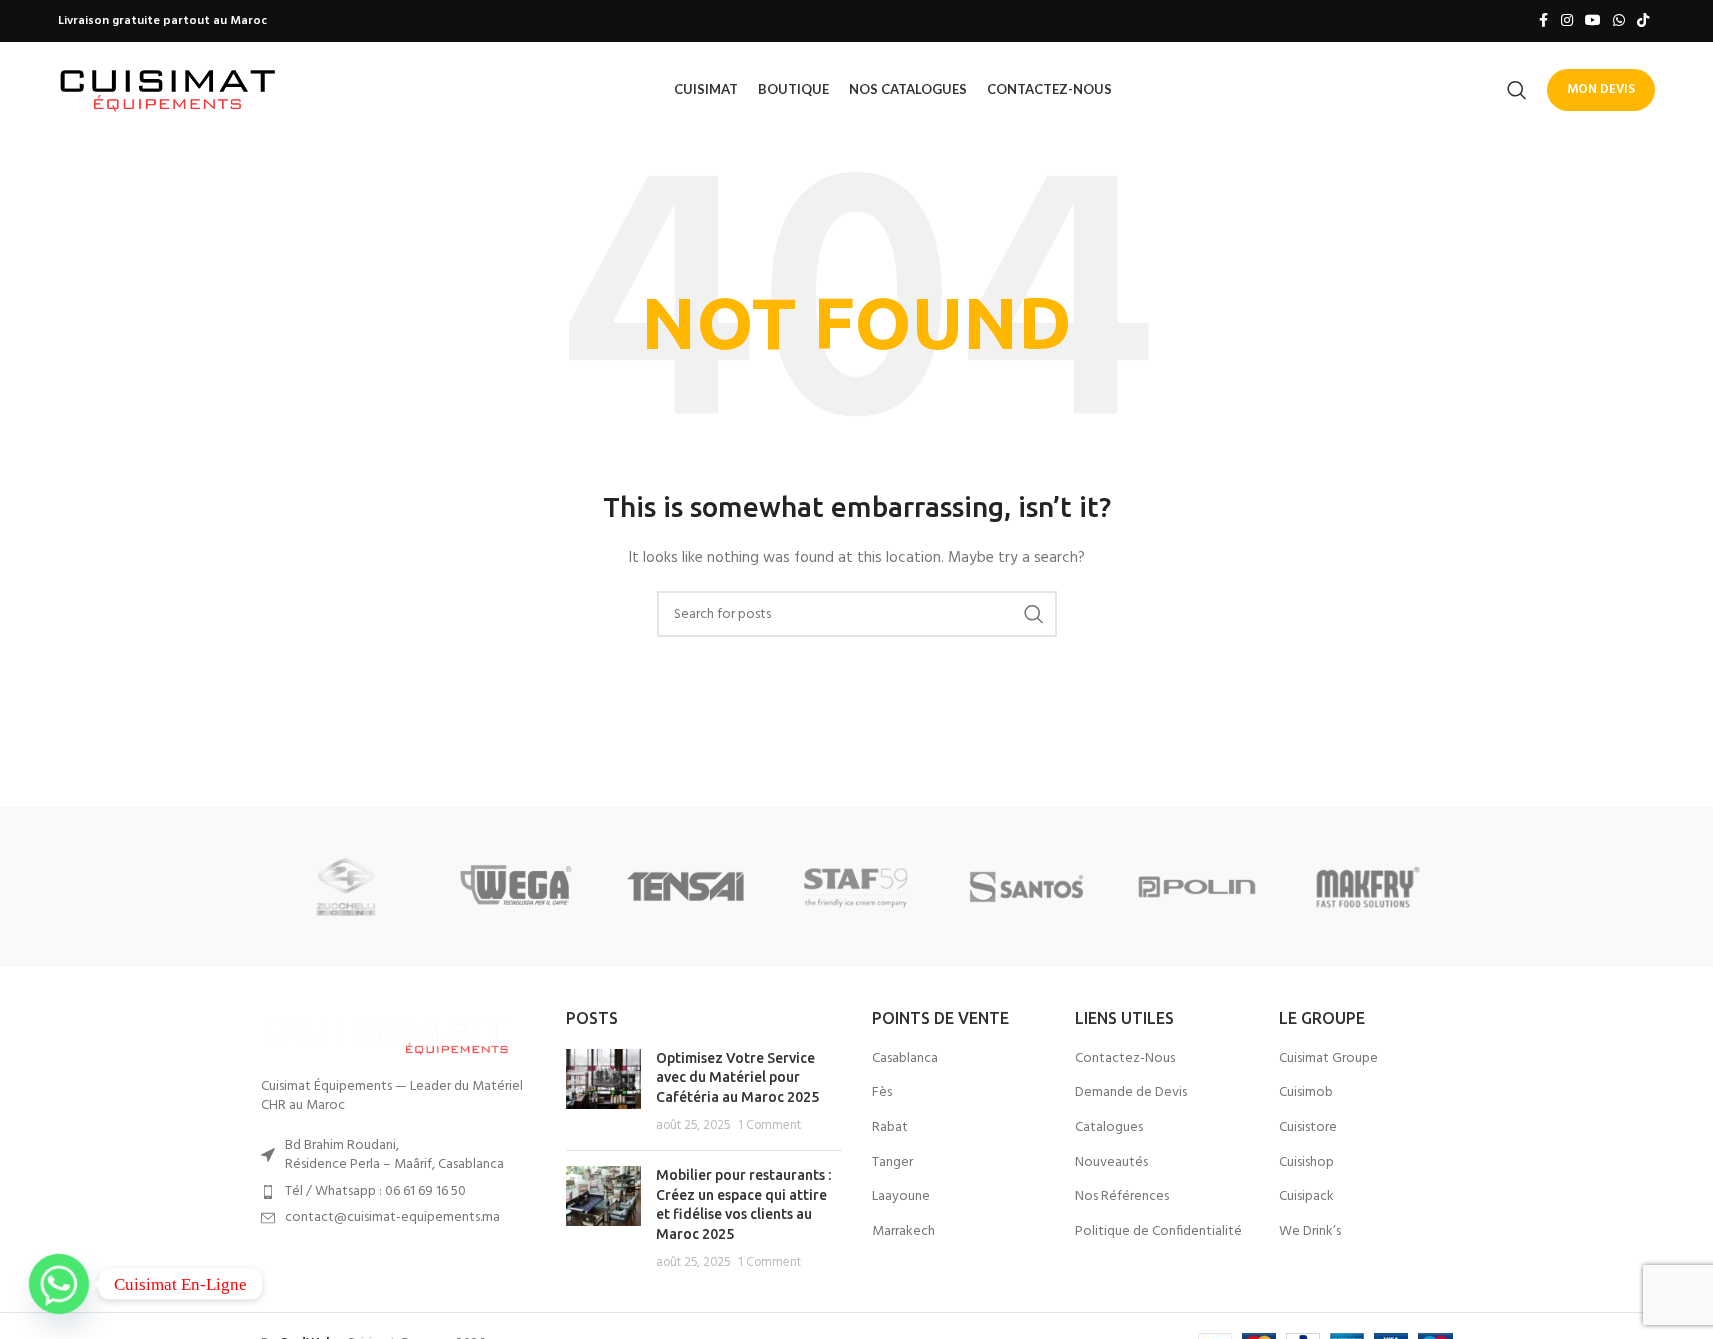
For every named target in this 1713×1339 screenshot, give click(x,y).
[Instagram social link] (1567, 21)
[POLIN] (1197, 887)
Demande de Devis (1131, 1093)
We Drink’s (1310, 1232)
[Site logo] (168, 89)
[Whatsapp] (59, 1284)
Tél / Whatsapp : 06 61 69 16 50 (375, 1191)
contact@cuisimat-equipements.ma (392, 1217)
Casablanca (905, 1059)
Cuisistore (1308, 1128)
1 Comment (769, 1126)
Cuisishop (1306, 1163)
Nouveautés (1111, 1163)
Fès (882, 1093)
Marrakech (903, 1232)
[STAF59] (856, 887)
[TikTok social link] (1643, 21)
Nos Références (1122, 1197)
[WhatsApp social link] (1619, 21)
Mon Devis (1601, 89)
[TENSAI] (686, 887)
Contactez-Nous (1125, 1059)
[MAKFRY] (1367, 887)
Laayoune (901, 1197)
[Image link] (386, 1031)
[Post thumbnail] (603, 1092)
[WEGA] (516, 887)
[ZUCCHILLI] (346, 887)
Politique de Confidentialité (1158, 1232)
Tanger (892, 1163)
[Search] (1517, 90)
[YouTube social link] (1593, 21)
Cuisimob (1306, 1093)
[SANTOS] (1027, 887)
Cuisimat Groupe (1328, 1059)
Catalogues (1109, 1128)
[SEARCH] (1034, 614)
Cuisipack (1306, 1197)
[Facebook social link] (1543, 21)
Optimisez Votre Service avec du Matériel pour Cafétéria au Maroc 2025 (737, 1077)
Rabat (890, 1128)
